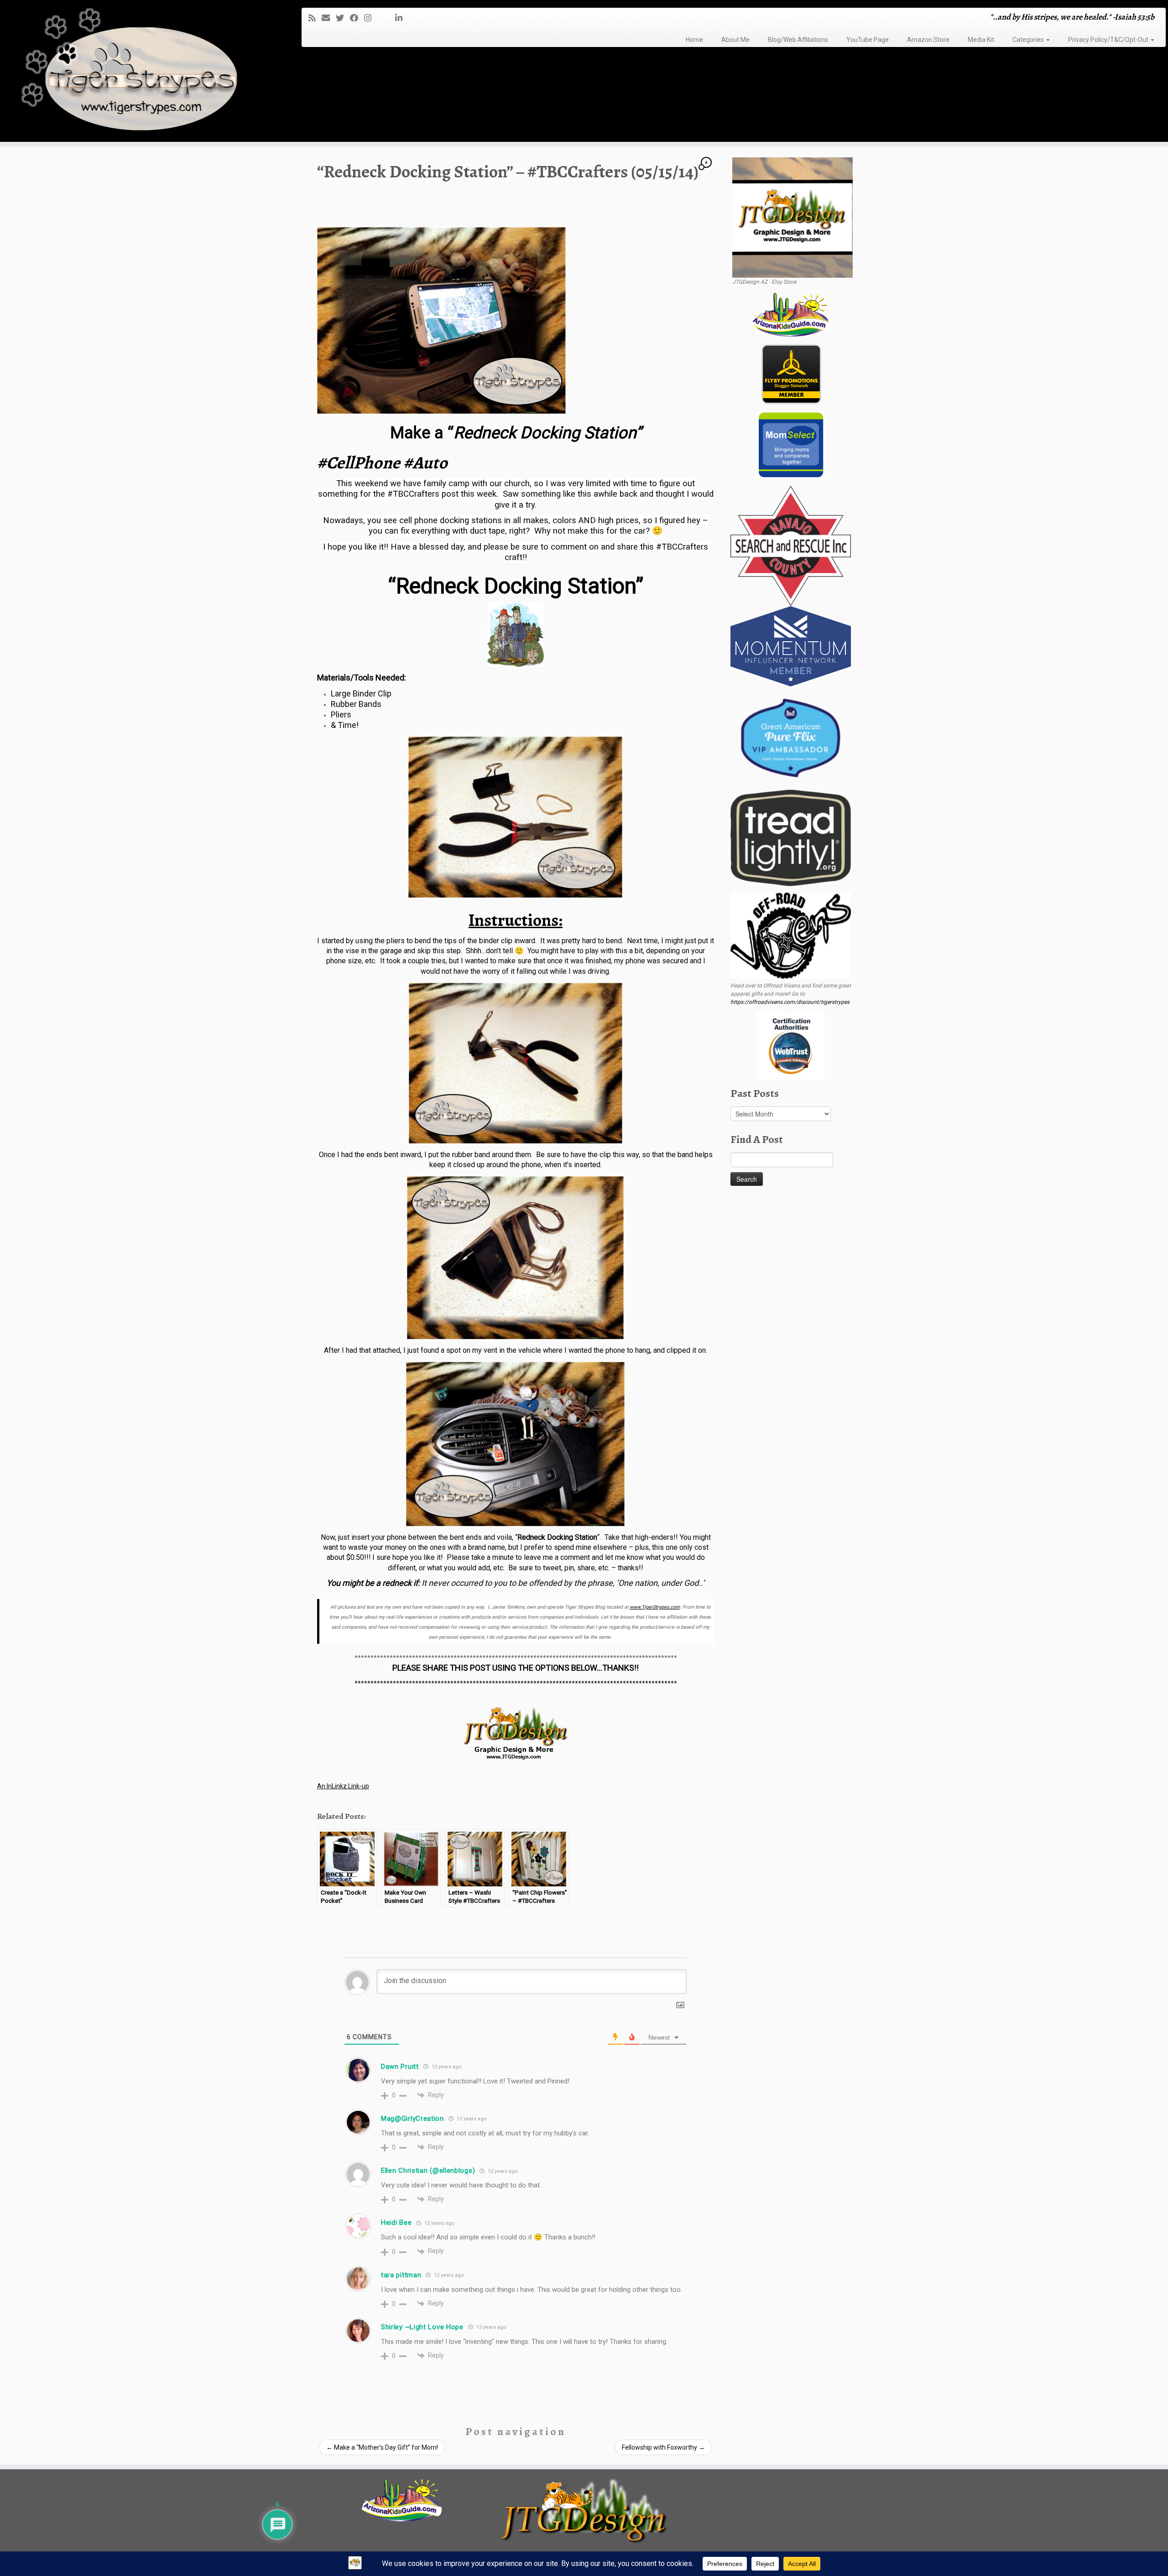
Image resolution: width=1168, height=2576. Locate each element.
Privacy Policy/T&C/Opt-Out (1109, 40)
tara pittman (401, 2275)
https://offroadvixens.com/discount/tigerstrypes (790, 1002)
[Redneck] (516, 817)
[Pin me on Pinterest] (392, 18)
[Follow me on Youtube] (386, 18)
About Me (735, 40)
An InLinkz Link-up (343, 1786)
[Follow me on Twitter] (343, 18)
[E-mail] (329, 18)
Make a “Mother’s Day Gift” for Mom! (382, 2447)
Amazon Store (928, 40)
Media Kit (981, 40)
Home (694, 40)
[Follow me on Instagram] (371, 18)
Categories (1029, 40)
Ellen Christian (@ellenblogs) (428, 2171)
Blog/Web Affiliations (798, 40)
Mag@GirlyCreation (412, 2119)
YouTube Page (868, 40)
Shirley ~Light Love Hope (422, 2327)
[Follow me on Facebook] (357, 18)
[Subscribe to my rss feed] (315, 18)
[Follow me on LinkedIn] (402, 18)
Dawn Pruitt (400, 2067)
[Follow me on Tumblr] (380, 18)
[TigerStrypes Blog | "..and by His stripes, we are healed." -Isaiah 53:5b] (135, 72)
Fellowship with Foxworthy (663, 2447)
